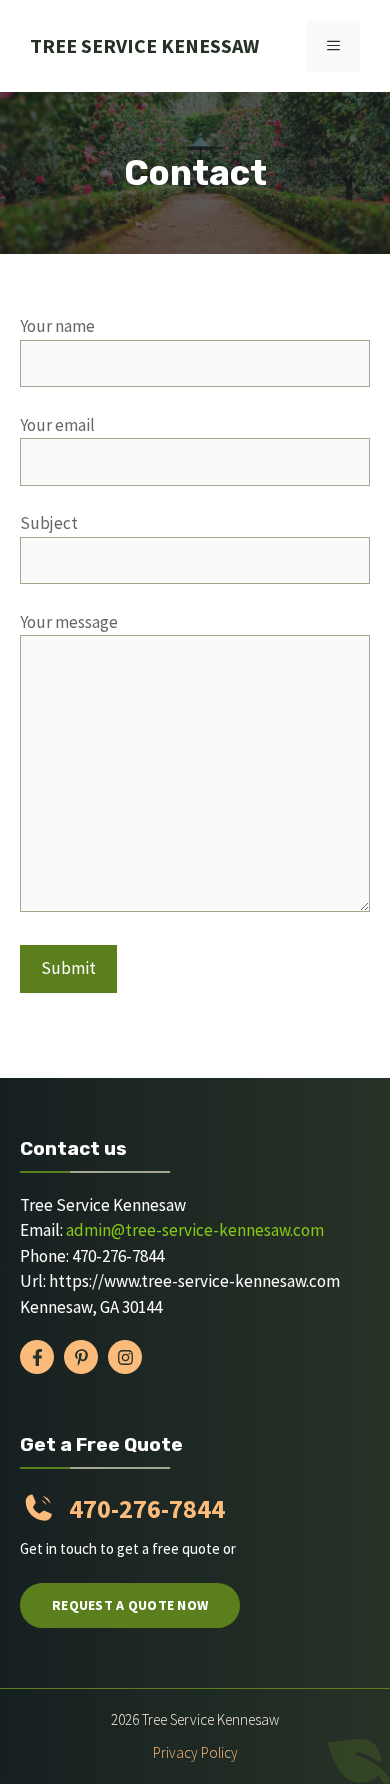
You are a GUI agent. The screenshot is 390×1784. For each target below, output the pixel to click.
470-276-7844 (147, 1508)
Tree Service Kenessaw (144, 45)
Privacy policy (195, 1752)
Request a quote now (130, 1605)
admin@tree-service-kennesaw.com (195, 1230)
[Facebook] (37, 1357)
